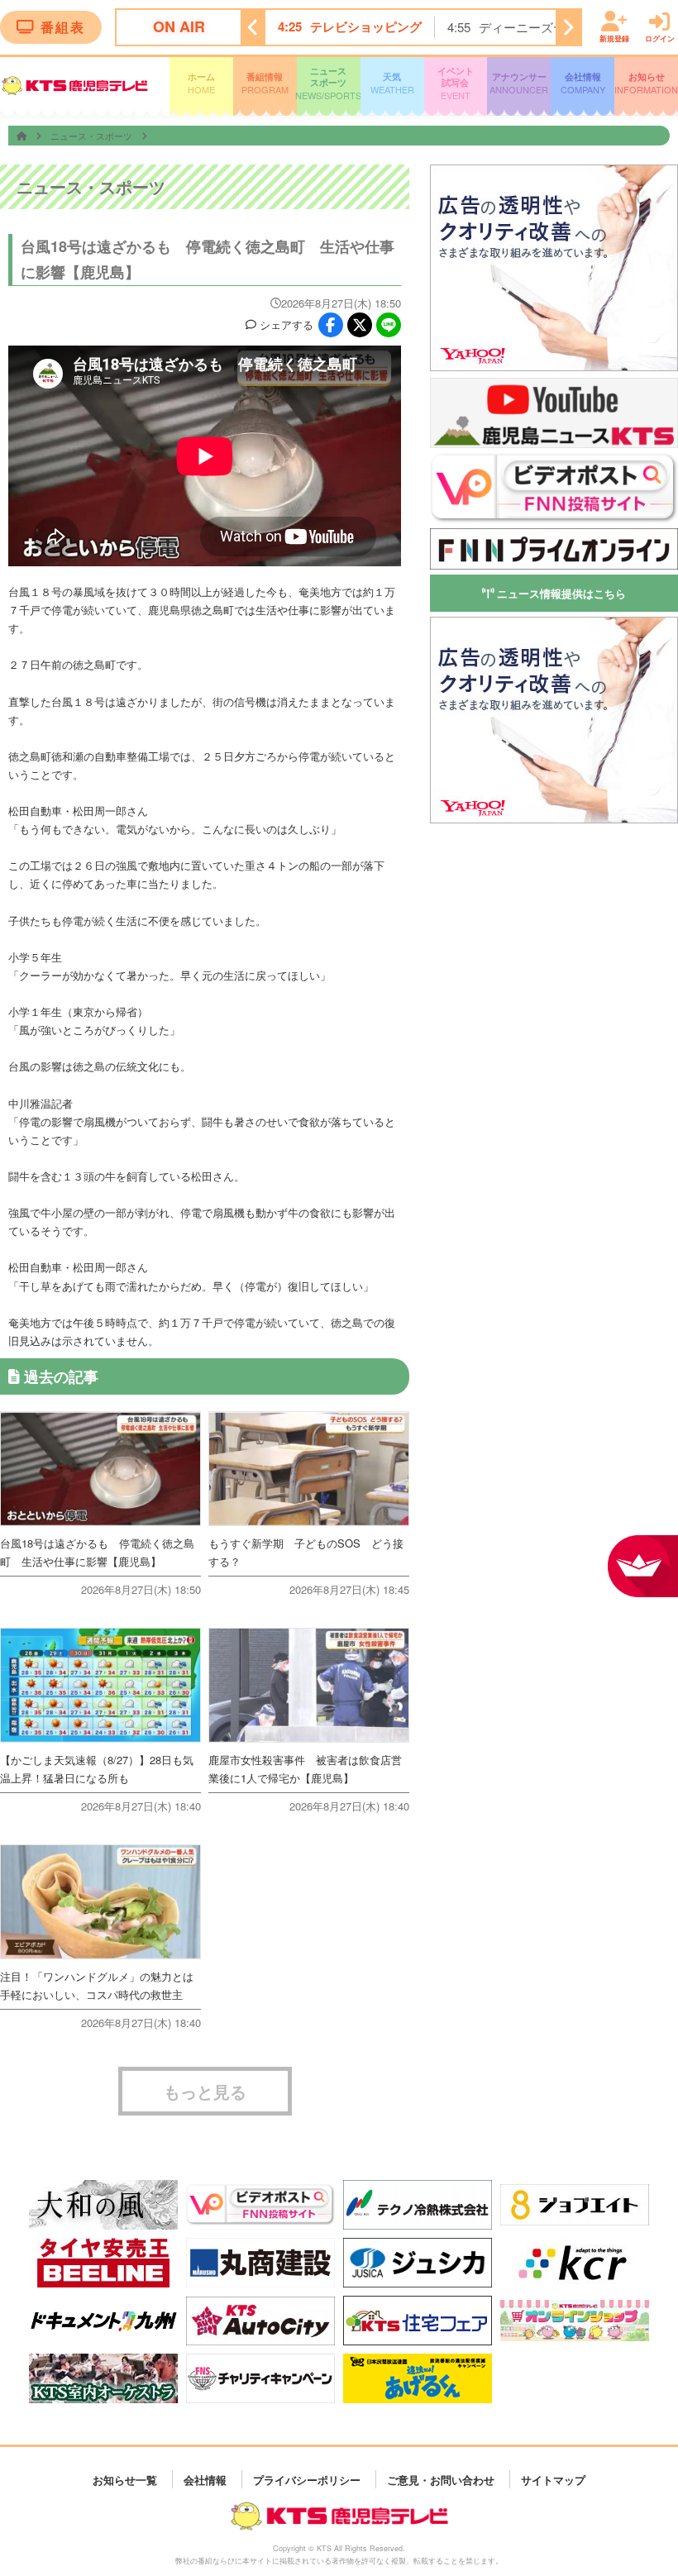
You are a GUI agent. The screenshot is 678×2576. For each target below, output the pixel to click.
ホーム (201, 83)
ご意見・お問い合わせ (441, 2479)
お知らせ (646, 83)
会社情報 (583, 83)
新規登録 (614, 38)
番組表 (63, 27)
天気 (392, 83)
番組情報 (265, 83)
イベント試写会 (456, 83)
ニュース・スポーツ (93, 136)
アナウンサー (519, 83)
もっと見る (205, 2091)
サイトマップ (553, 2479)
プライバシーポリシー (307, 2479)
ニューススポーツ (329, 83)
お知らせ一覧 (125, 2479)
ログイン (660, 38)
